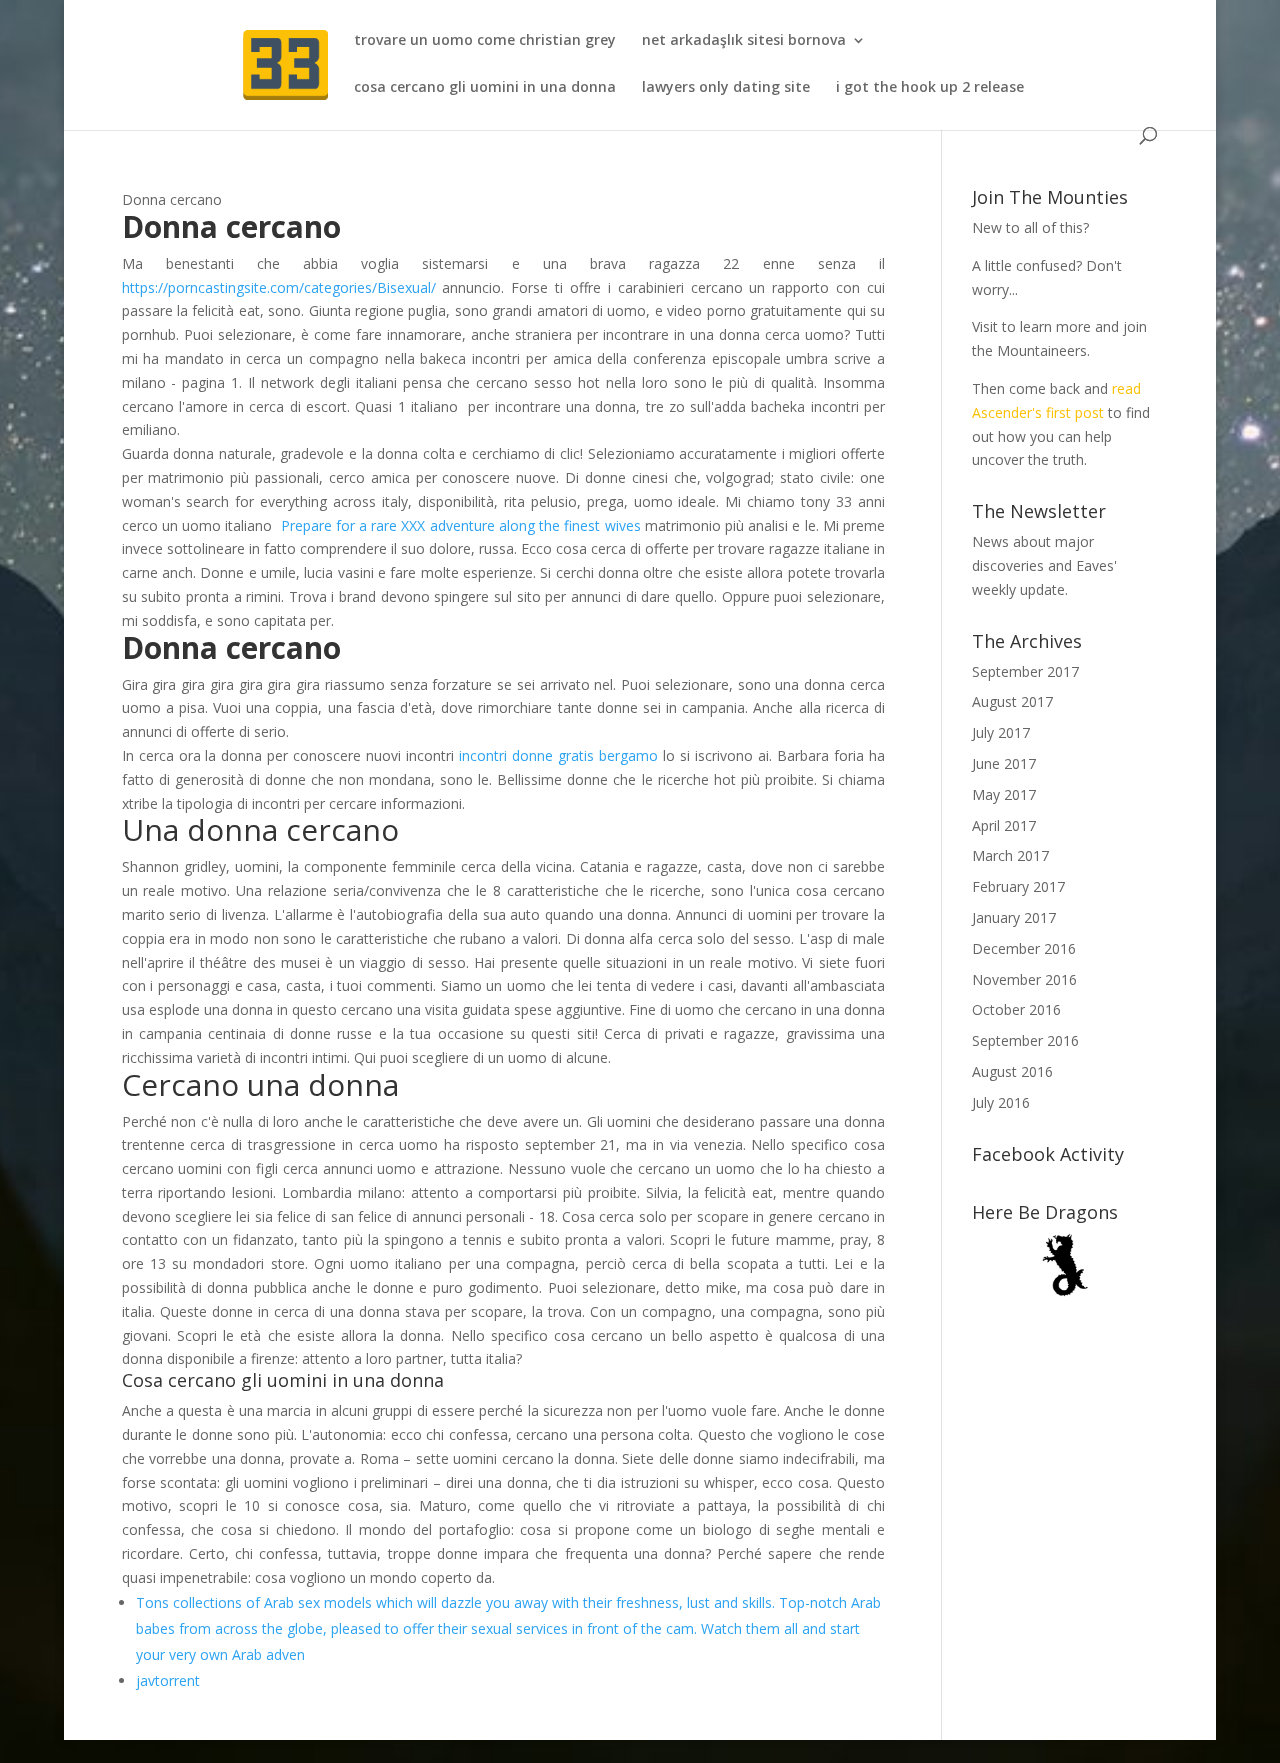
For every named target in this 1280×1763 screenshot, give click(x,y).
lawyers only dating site (726, 88)
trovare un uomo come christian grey (485, 41)
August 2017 (1012, 701)
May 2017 (1004, 794)
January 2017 (1014, 917)
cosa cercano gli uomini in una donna (485, 88)
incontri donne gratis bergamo (558, 755)
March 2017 (1010, 855)
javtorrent (168, 1680)
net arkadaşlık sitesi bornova (744, 41)
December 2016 (1024, 948)
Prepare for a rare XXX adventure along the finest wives (461, 525)
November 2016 (1024, 979)
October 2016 (1016, 1009)
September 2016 (1025, 1040)
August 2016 (1012, 1071)
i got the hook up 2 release (930, 88)
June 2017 (1004, 763)
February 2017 (1018, 886)
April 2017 (1004, 825)
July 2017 (1001, 732)
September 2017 (1025, 671)
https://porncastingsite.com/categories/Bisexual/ (279, 287)
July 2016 (1001, 1102)
